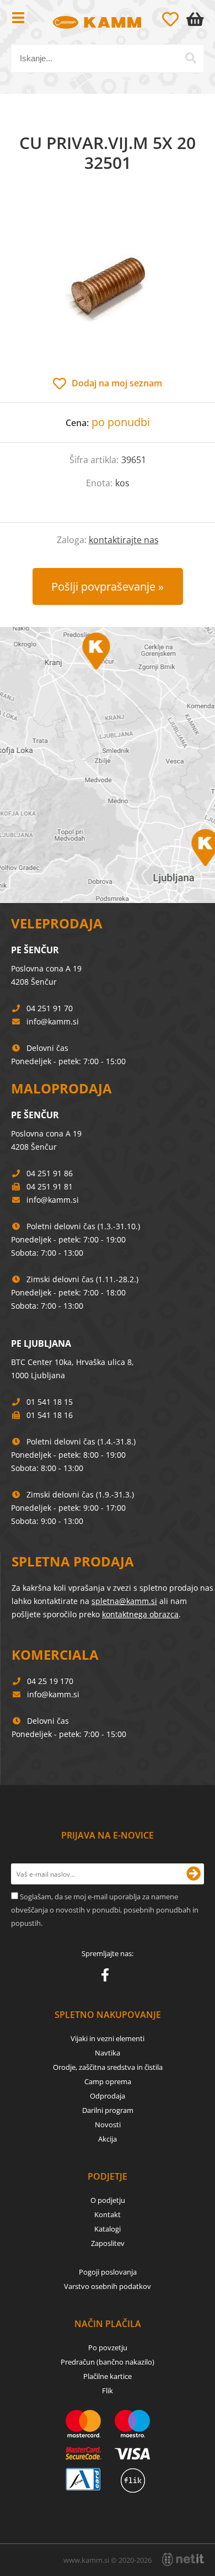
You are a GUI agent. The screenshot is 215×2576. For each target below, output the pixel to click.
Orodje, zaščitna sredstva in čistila (108, 2067)
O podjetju (108, 2200)
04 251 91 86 (50, 1173)
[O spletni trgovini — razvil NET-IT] (183, 2559)
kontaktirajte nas (124, 540)
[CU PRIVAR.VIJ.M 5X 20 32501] (108, 286)
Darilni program (108, 2110)
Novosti (108, 2124)
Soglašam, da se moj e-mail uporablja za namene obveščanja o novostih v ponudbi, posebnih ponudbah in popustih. (105, 1910)
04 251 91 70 (50, 1008)
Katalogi (108, 2229)
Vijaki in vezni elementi (108, 2038)
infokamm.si (53, 1021)
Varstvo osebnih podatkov (108, 2286)
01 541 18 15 (50, 1402)
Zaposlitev (108, 2243)
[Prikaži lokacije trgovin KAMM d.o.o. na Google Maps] (108, 765)
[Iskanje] (191, 58)
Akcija (108, 2139)
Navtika (108, 2053)
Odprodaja (108, 2096)
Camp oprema (108, 2081)
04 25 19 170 (50, 1681)
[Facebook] (108, 1977)
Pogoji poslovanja (108, 2272)
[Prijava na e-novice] (193, 1874)
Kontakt (108, 2214)
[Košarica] (197, 19)
